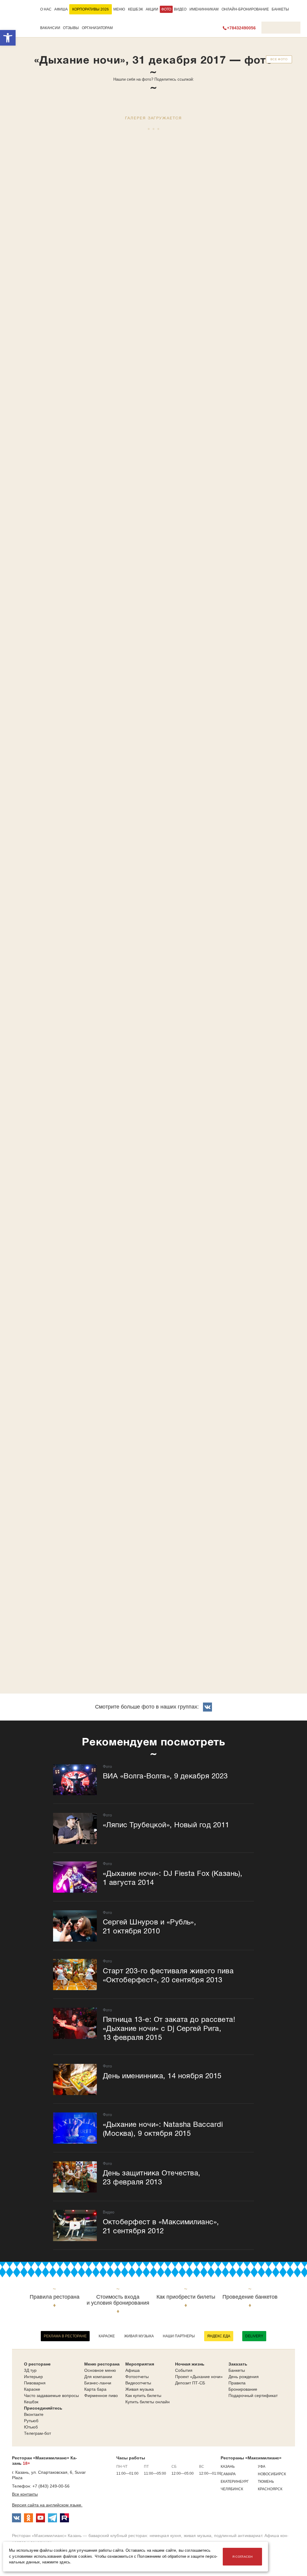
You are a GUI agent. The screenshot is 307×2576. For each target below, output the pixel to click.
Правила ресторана (55, 2297)
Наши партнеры (179, 2336)
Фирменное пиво (101, 2395)
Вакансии (50, 28)
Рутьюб (31, 2421)
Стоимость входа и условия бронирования (118, 2300)
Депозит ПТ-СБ (190, 2383)
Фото (166, 9)
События (184, 2370)
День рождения (244, 2377)
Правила (237, 2383)
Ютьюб (31, 2427)
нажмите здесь (56, 2562)
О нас (46, 9)
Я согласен (243, 2557)
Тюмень (266, 2482)
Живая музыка (139, 2336)
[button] (8, 38)
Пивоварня (35, 2383)
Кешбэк (136, 9)
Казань (228, 2467)
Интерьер (33, 2377)
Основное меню (100, 2370)
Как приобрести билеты (186, 2297)
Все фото (279, 59)
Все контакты (25, 2494)
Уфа (262, 2467)
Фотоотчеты (137, 2377)
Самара (228, 2474)
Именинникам (204, 9)
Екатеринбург (235, 2482)
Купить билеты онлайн (148, 2402)
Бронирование (243, 2389)
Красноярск (270, 2489)
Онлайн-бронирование (245, 9)
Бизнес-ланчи (98, 2383)
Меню (119, 9)
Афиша (61, 9)
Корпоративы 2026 (91, 9)
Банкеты (280, 9)
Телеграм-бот (37, 2433)
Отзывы (71, 28)
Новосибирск (272, 2474)
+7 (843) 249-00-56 (51, 2486)
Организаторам (97, 28)
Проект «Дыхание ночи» (199, 2377)
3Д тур (30, 2370)
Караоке (107, 2336)
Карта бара (95, 2389)
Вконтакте (34, 2414)
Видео (180, 9)
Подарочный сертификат (253, 2395)
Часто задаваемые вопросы (51, 2395)
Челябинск (232, 2489)
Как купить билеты (143, 2395)
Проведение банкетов (250, 2297)
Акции (152, 9)
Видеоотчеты (138, 2383)
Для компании (98, 2377)
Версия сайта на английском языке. (47, 2505)
